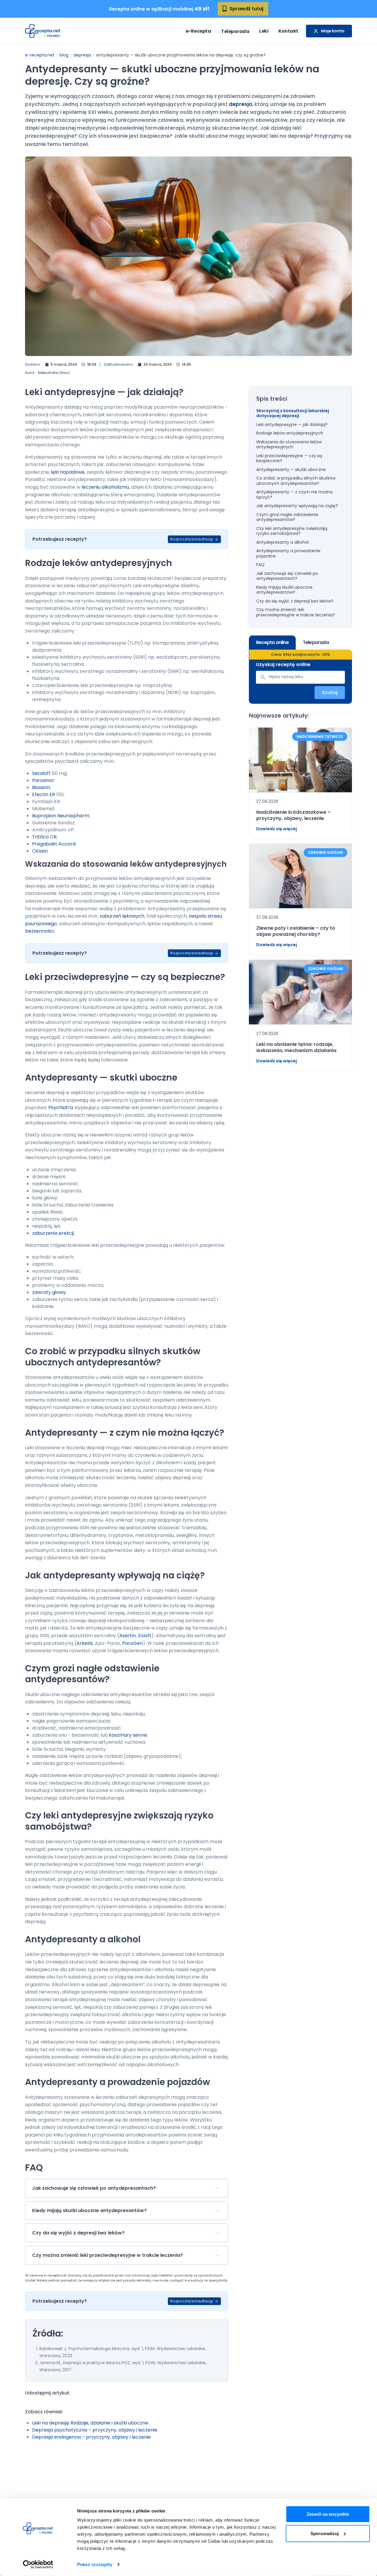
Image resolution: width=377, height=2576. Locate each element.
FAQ (260, 565)
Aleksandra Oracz (54, 373)
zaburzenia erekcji (53, 1233)
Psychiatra (61, 1108)
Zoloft (145, 1636)
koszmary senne (128, 1735)
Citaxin (40, 851)
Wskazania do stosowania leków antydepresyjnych (289, 445)
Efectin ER (44, 794)
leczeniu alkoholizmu (105, 487)
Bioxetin (41, 787)
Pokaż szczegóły (95, 2564)
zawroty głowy (49, 1292)
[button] (127, 2188)
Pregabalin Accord (54, 844)
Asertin (128, 1636)
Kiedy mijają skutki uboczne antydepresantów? (284, 590)
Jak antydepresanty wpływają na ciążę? (297, 506)
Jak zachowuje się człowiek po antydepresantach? (287, 576)
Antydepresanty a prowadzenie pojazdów (288, 554)
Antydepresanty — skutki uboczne (291, 470)
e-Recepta (198, 31)
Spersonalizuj (325, 2533)
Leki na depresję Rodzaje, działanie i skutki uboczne (90, 2423)
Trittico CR (44, 837)
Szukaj (330, 692)
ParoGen (133, 1643)
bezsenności (39, 931)
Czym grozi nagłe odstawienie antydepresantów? (287, 517)
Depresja (82, 55)
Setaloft (41, 773)
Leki (264, 31)
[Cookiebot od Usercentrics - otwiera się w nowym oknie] (38, 2565)
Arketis (85, 1643)
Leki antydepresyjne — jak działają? (292, 425)
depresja (240, 104)
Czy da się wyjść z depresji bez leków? (295, 601)
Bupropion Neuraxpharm (61, 816)
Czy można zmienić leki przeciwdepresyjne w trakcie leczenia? (296, 612)
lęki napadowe (68, 472)
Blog (64, 55)
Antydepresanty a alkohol (282, 543)
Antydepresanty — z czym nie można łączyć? (294, 495)
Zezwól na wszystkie (328, 2514)
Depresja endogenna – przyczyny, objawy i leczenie (91, 2437)
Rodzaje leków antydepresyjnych (290, 433)
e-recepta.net (40, 55)
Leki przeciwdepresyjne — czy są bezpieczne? (289, 459)
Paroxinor (43, 780)
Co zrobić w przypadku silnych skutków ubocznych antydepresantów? (296, 481)
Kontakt (288, 31)
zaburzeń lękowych (122, 916)
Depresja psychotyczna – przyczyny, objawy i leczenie (95, 2430)
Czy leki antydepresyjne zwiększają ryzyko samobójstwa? (292, 531)
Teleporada (235, 31)
